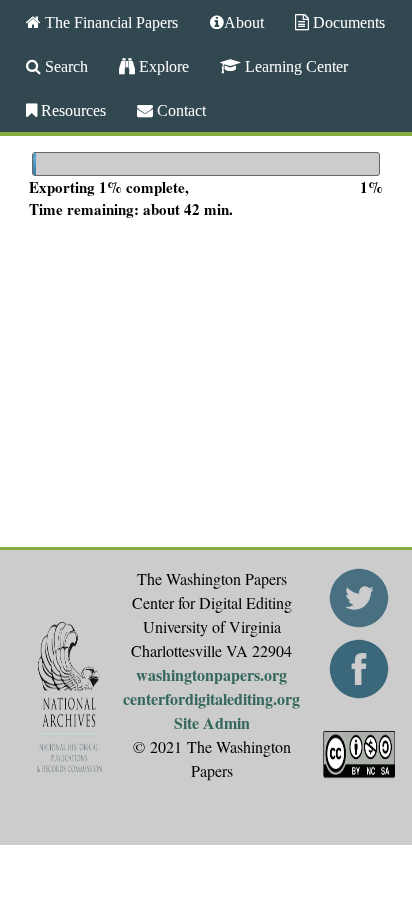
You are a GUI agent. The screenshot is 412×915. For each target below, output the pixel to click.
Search (64, 66)
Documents (347, 22)
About (244, 22)
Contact (179, 110)
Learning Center (294, 66)
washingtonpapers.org (211, 674)
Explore (162, 66)
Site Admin (212, 722)
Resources (71, 110)
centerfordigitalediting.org (211, 698)
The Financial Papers (109, 22)
